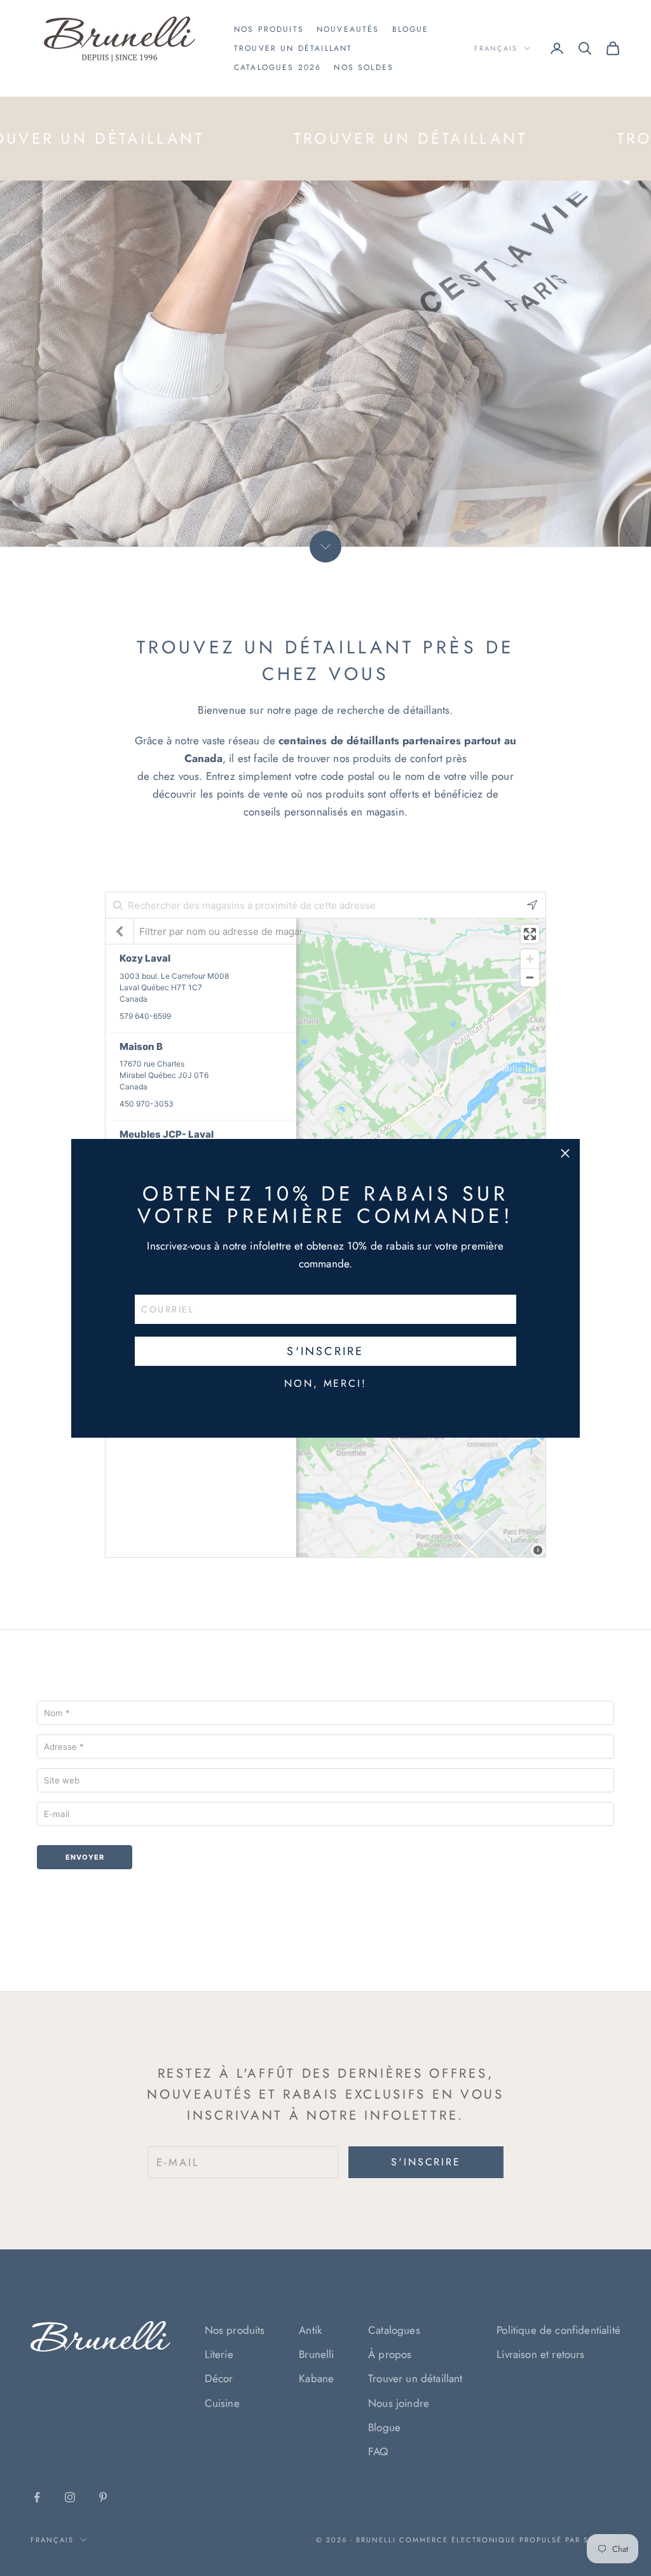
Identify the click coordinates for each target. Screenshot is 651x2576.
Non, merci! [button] (325, 1384)
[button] (565, 1154)
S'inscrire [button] (325, 1351)
